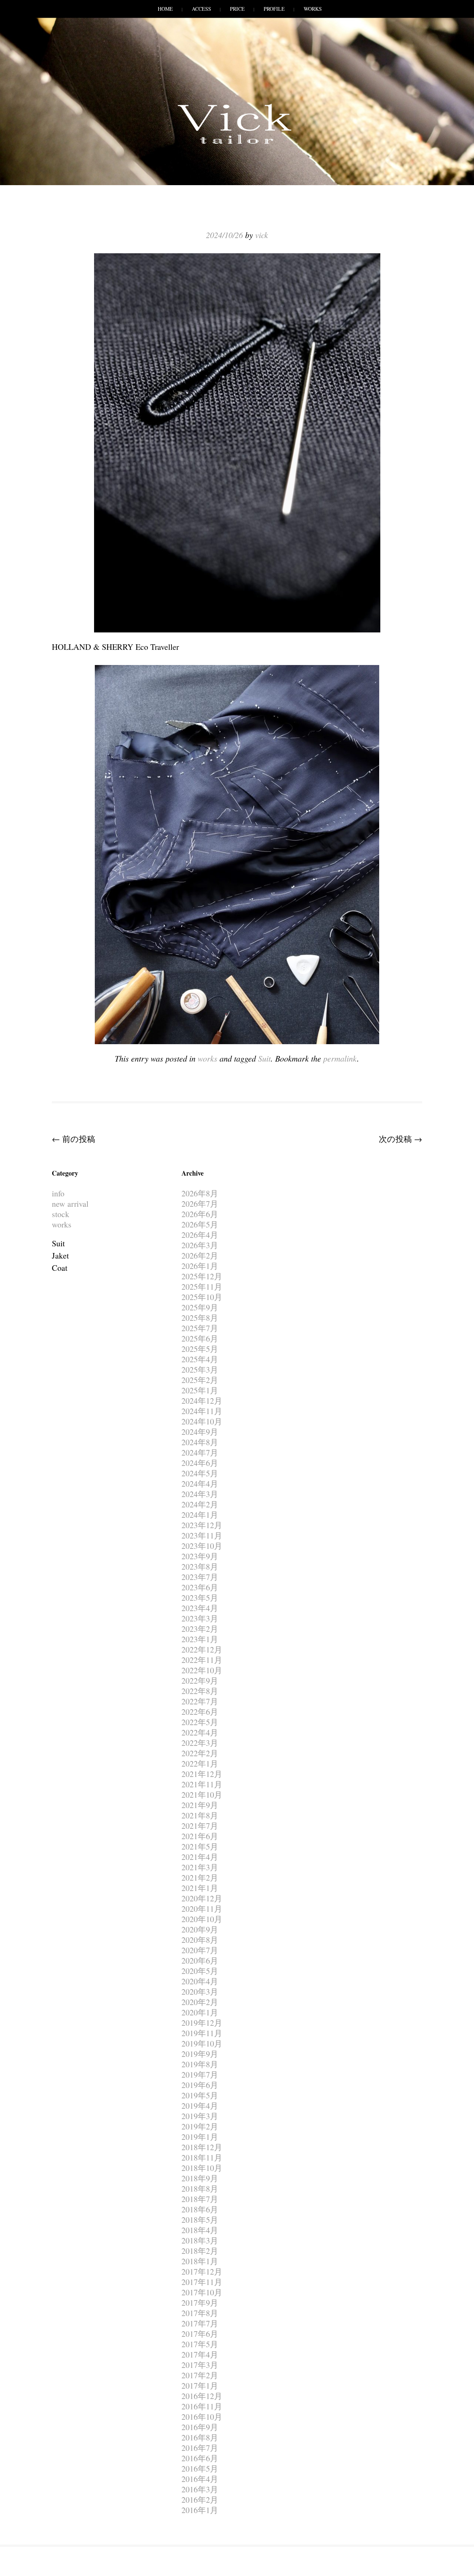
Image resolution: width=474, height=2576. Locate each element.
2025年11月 (202, 1287)
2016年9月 (200, 2427)
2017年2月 (200, 2375)
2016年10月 (202, 2417)
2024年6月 (200, 1463)
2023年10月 (202, 1546)
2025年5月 (200, 1349)
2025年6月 (200, 1338)
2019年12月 (202, 2023)
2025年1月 (200, 1390)
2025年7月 (200, 1328)
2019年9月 (200, 2054)
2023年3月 (200, 1618)
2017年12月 (202, 2271)
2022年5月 (200, 1722)
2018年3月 (200, 2240)
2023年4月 (200, 1608)
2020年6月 (200, 1960)
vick (262, 235)
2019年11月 (202, 2033)
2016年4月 (200, 2479)
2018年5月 (200, 2220)
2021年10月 (202, 1795)
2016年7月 (200, 2448)
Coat (60, 1268)
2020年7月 (200, 1950)
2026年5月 (200, 1224)
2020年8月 (200, 1940)
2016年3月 (200, 2489)
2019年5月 (200, 2095)
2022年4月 (200, 1732)
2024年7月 (200, 1452)
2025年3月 (200, 1369)
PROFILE (274, 9)
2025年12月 (202, 1276)
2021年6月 (200, 1836)
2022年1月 (200, 1763)
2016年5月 (200, 2468)
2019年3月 (200, 2116)
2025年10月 (202, 1297)
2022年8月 (200, 1691)
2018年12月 (202, 2147)
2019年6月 (200, 2085)
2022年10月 (202, 1670)
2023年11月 (202, 1535)
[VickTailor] (237, 144)
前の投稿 (74, 1139)
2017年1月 (200, 2385)
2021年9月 (200, 1805)
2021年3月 (200, 1867)
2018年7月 (200, 2199)
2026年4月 (200, 1235)
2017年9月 (200, 2303)
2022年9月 (200, 1680)
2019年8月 (200, 2064)
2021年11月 (202, 1784)
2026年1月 (200, 1266)
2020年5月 (200, 1971)
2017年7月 (200, 2323)
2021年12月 (202, 1774)
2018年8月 (200, 2189)
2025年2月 (200, 1380)
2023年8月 (200, 1566)
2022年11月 (202, 1660)
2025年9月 (200, 1307)
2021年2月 (200, 1877)
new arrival (70, 1204)
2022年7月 (200, 1701)
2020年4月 (200, 1981)
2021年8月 (200, 1815)
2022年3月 (200, 1743)
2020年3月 (200, 1992)
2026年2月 (200, 1255)
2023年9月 (200, 1556)
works (208, 1058)
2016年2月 (200, 2500)
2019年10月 (202, 2043)
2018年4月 (200, 2230)
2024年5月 (200, 1473)
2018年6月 (200, 2209)
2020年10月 (202, 1919)
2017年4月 (200, 2354)
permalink (340, 1058)
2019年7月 (200, 2074)
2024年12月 (202, 1401)
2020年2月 (200, 2002)
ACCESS (201, 9)
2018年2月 (200, 2251)
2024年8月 (200, 1442)
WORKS (313, 9)
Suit (264, 1058)
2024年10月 (202, 1421)
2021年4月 (200, 1857)
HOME (165, 9)
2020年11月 (202, 1909)
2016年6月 (200, 2458)
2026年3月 (200, 1245)
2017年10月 (202, 2292)
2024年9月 (200, 1432)
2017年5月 (200, 2344)
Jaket (60, 1255)
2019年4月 (200, 2106)
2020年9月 (200, 1929)
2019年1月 (200, 2137)
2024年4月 (200, 1484)
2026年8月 (200, 1193)
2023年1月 (200, 1639)
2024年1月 (200, 1515)
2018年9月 (200, 2178)
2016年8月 (200, 2437)
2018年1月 (200, 2261)
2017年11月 (202, 2282)
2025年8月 (200, 1318)
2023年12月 (202, 1525)
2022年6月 (200, 1712)
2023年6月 (200, 1587)
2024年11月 (202, 1411)
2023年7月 (200, 1577)
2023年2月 (200, 1629)
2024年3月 (200, 1494)
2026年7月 (200, 1204)
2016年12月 (202, 2396)
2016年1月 (200, 2510)
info (58, 1193)
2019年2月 (200, 2126)
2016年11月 (202, 2406)
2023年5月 (200, 1598)
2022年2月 (200, 1753)
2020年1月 (200, 2012)
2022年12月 (202, 1649)
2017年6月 (200, 2334)
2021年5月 (200, 1846)
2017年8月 (200, 2313)
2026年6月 (200, 1214)
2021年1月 (200, 1888)
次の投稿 (400, 1139)
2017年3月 (200, 2365)
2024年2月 (200, 1504)
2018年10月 (202, 2168)
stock (61, 1214)
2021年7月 (200, 1826)
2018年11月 (202, 2157)
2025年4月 (200, 1359)
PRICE (237, 9)
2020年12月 (202, 1898)
